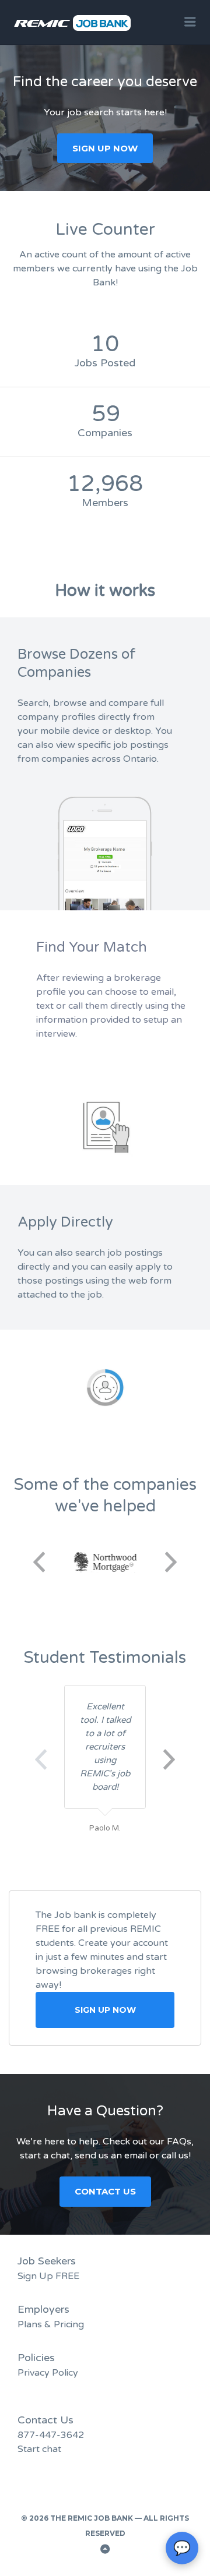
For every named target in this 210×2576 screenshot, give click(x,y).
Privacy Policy (48, 2373)
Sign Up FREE (48, 2276)
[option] (109, 1562)
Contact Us (105, 2191)
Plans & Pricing (51, 2324)
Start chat (39, 2449)
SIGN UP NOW (105, 148)
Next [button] (171, 1562)
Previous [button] (39, 1562)
